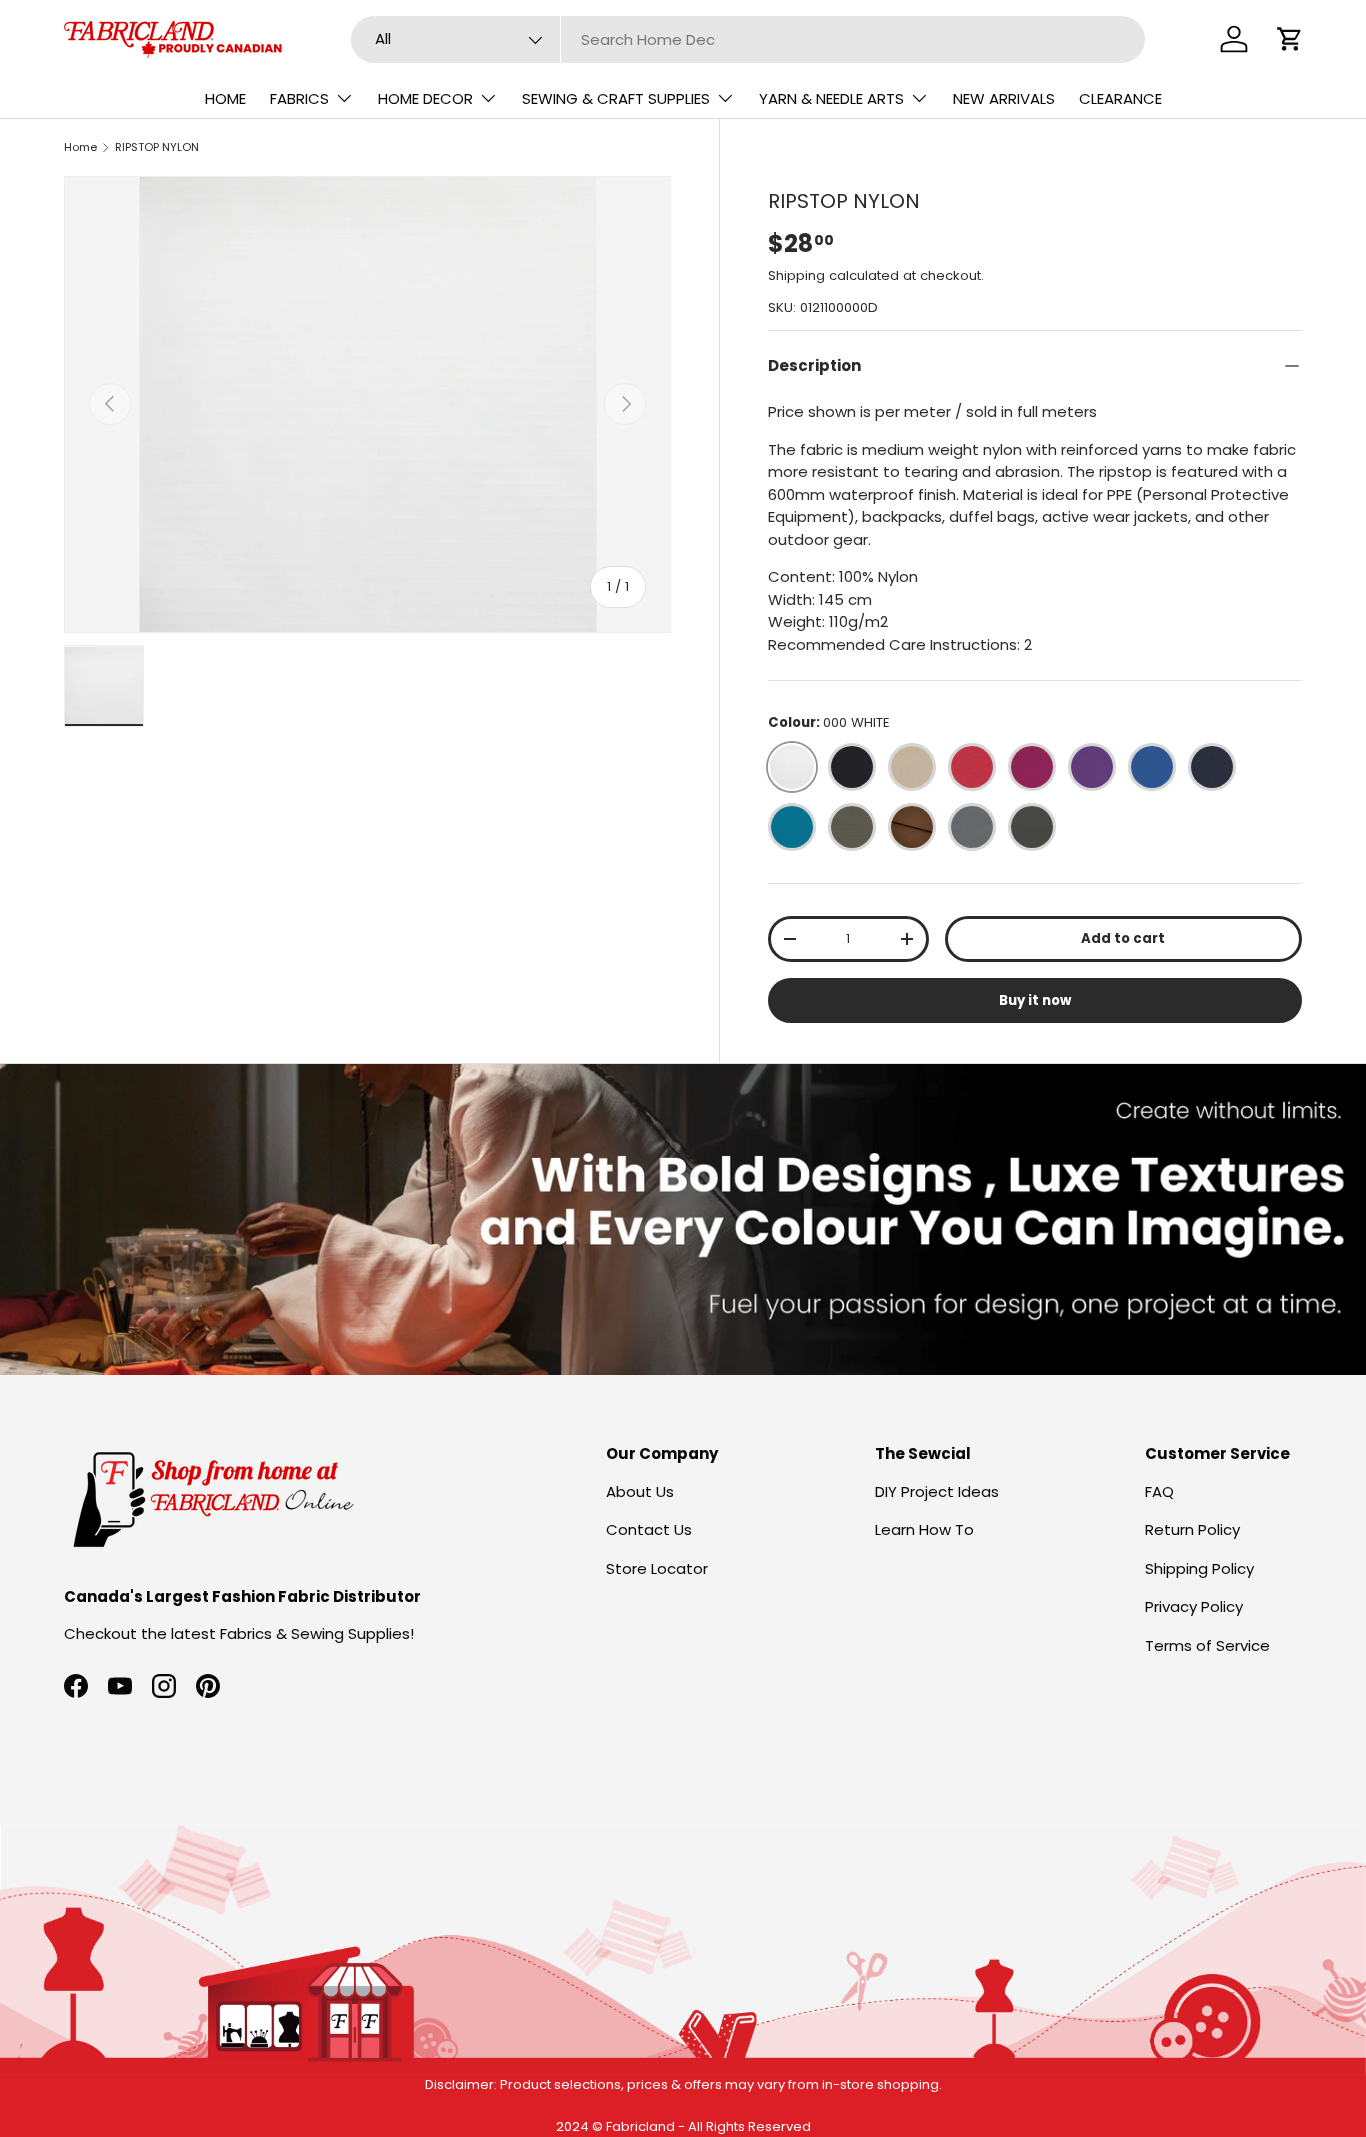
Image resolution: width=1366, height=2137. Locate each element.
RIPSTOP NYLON (157, 147)
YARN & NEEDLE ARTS (831, 98)
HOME (225, 98)
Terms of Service (1207, 1645)
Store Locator (657, 1568)
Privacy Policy (1194, 1606)
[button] (1290, 39)
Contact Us (649, 1529)
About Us (640, 1491)
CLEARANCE (1120, 98)
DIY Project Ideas (937, 1491)
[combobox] (748, 39)
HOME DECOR (425, 98)
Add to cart (1123, 938)
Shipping (796, 275)
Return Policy (1192, 1529)
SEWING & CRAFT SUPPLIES (616, 98)
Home (80, 147)
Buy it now (1035, 1000)
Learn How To (924, 1529)
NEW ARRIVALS (1004, 98)
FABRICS (299, 98)
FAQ (1159, 1491)
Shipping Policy (1199, 1568)
